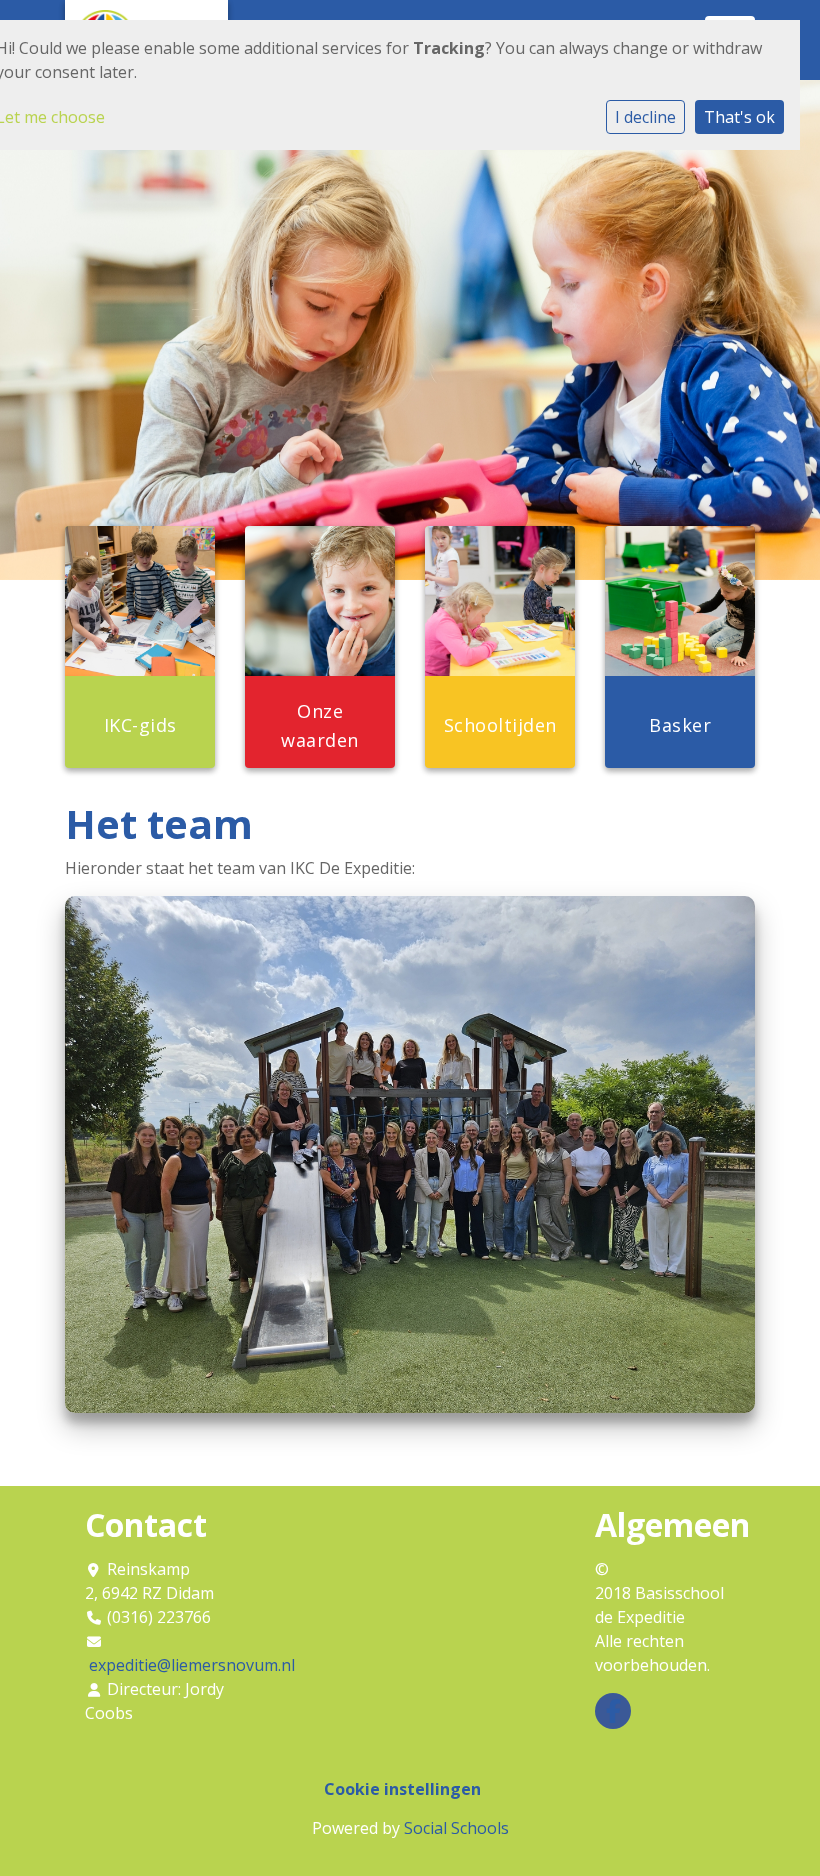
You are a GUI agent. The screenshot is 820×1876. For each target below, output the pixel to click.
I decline (645, 117)
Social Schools (456, 1828)
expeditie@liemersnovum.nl (192, 1665)
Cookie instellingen (402, 1789)
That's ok (739, 117)
